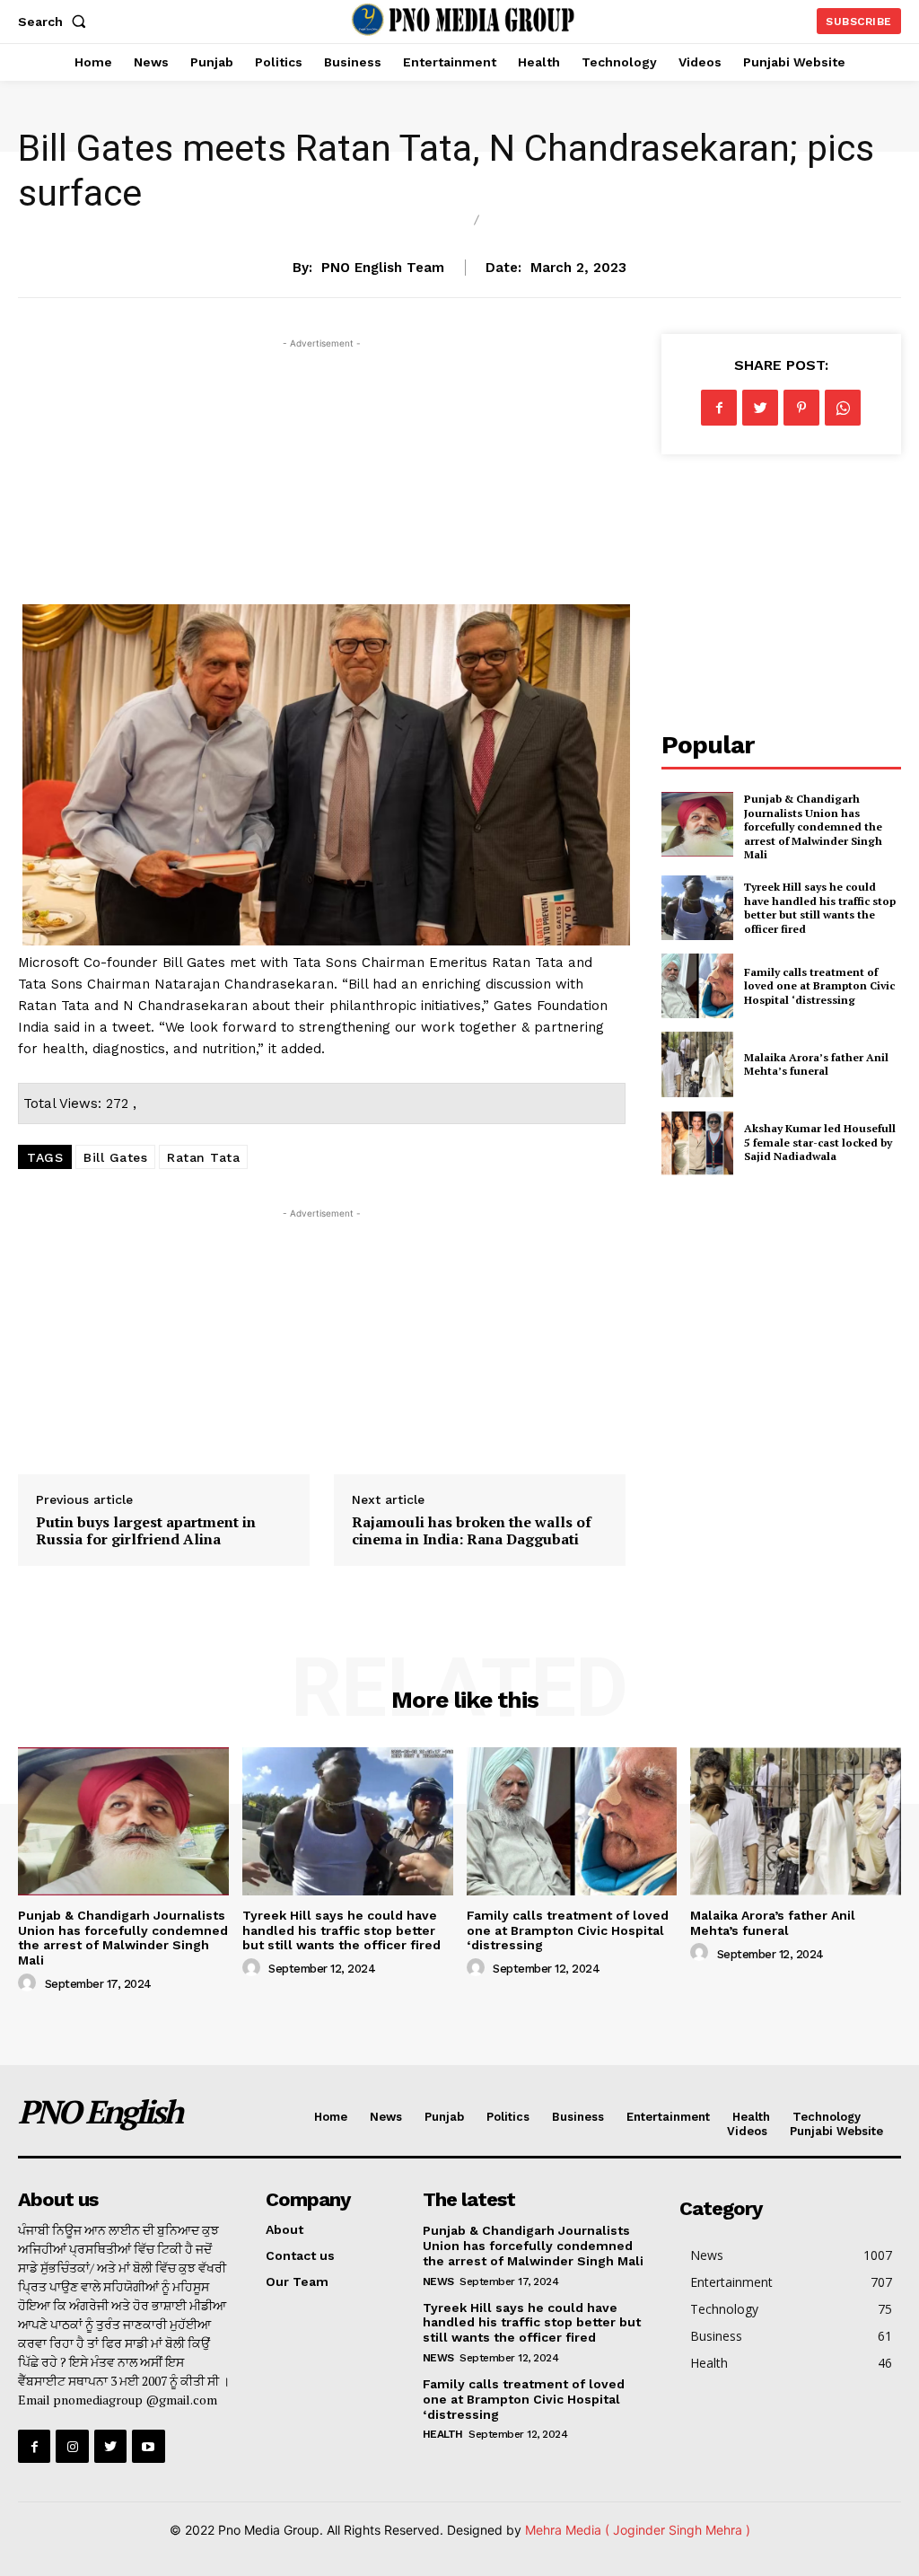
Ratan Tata (203, 1157)
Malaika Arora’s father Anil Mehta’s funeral (816, 1064)
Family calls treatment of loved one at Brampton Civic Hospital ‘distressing (819, 986)
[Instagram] (72, 2446)
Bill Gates (115, 1157)
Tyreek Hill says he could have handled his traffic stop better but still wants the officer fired (820, 908)
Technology (827, 2117)
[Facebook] (719, 408)
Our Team (297, 2281)
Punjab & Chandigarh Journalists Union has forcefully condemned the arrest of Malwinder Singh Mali (813, 826)
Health (751, 2117)
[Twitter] (760, 408)
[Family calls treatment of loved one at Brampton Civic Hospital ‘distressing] (697, 986)
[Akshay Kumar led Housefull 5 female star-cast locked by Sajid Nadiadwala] (697, 1143)
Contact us (300, 2255)
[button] (56, 22)
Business (421, 221)
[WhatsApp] (843, 408)
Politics (508, 2117)
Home (331, 2117)
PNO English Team (383, 268)
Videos (747, 2131)
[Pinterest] (801, 408)
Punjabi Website (836, 2131)
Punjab (444, 2117)
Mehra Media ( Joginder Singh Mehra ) (638, 2530)
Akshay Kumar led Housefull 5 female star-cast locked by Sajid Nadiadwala (820, 1142)
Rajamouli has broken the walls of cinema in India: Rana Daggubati (472, 1530)
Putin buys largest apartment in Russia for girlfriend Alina (146, 1530)
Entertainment (668, 2117)
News (516, 221)
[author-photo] (30, 1983)
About (284, 2229)
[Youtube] (148, 2446)
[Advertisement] (322, 479)
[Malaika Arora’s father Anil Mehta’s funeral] (697, 1064)
